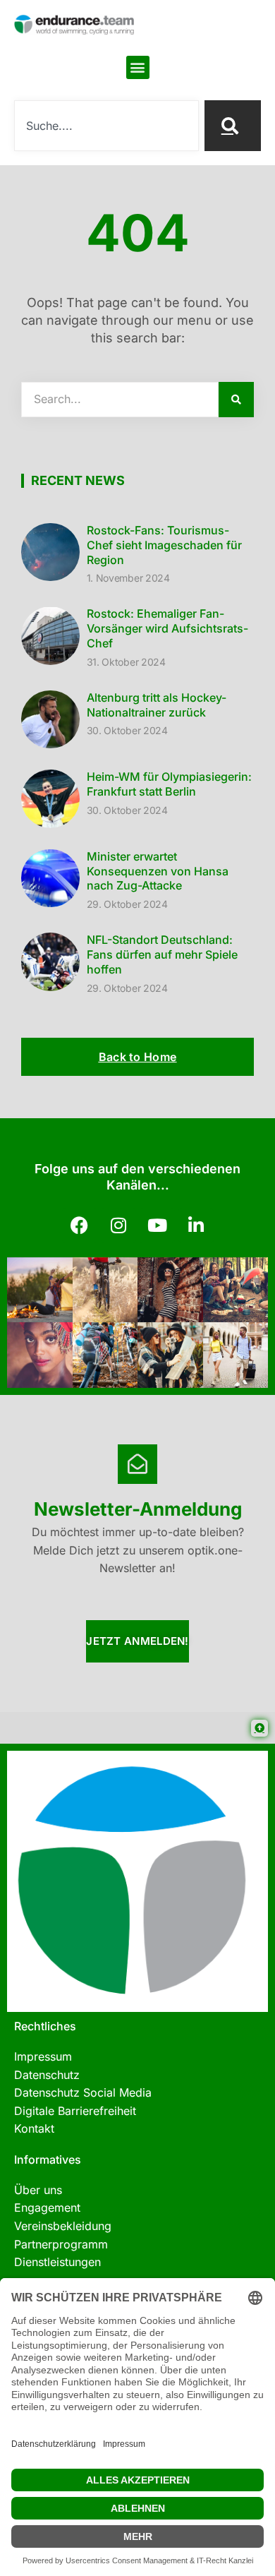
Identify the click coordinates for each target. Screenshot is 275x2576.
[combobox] (106, 126)
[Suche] (233, 126)
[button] (138, 67)
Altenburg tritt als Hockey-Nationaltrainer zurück (157, 705)
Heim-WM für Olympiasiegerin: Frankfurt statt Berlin (169, 784)
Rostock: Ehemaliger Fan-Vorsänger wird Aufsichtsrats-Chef (167, 628)
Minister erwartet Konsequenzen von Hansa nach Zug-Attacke (158, 871)
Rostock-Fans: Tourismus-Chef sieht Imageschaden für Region (164, 545)
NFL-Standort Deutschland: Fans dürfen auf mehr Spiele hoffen (162, 954)
